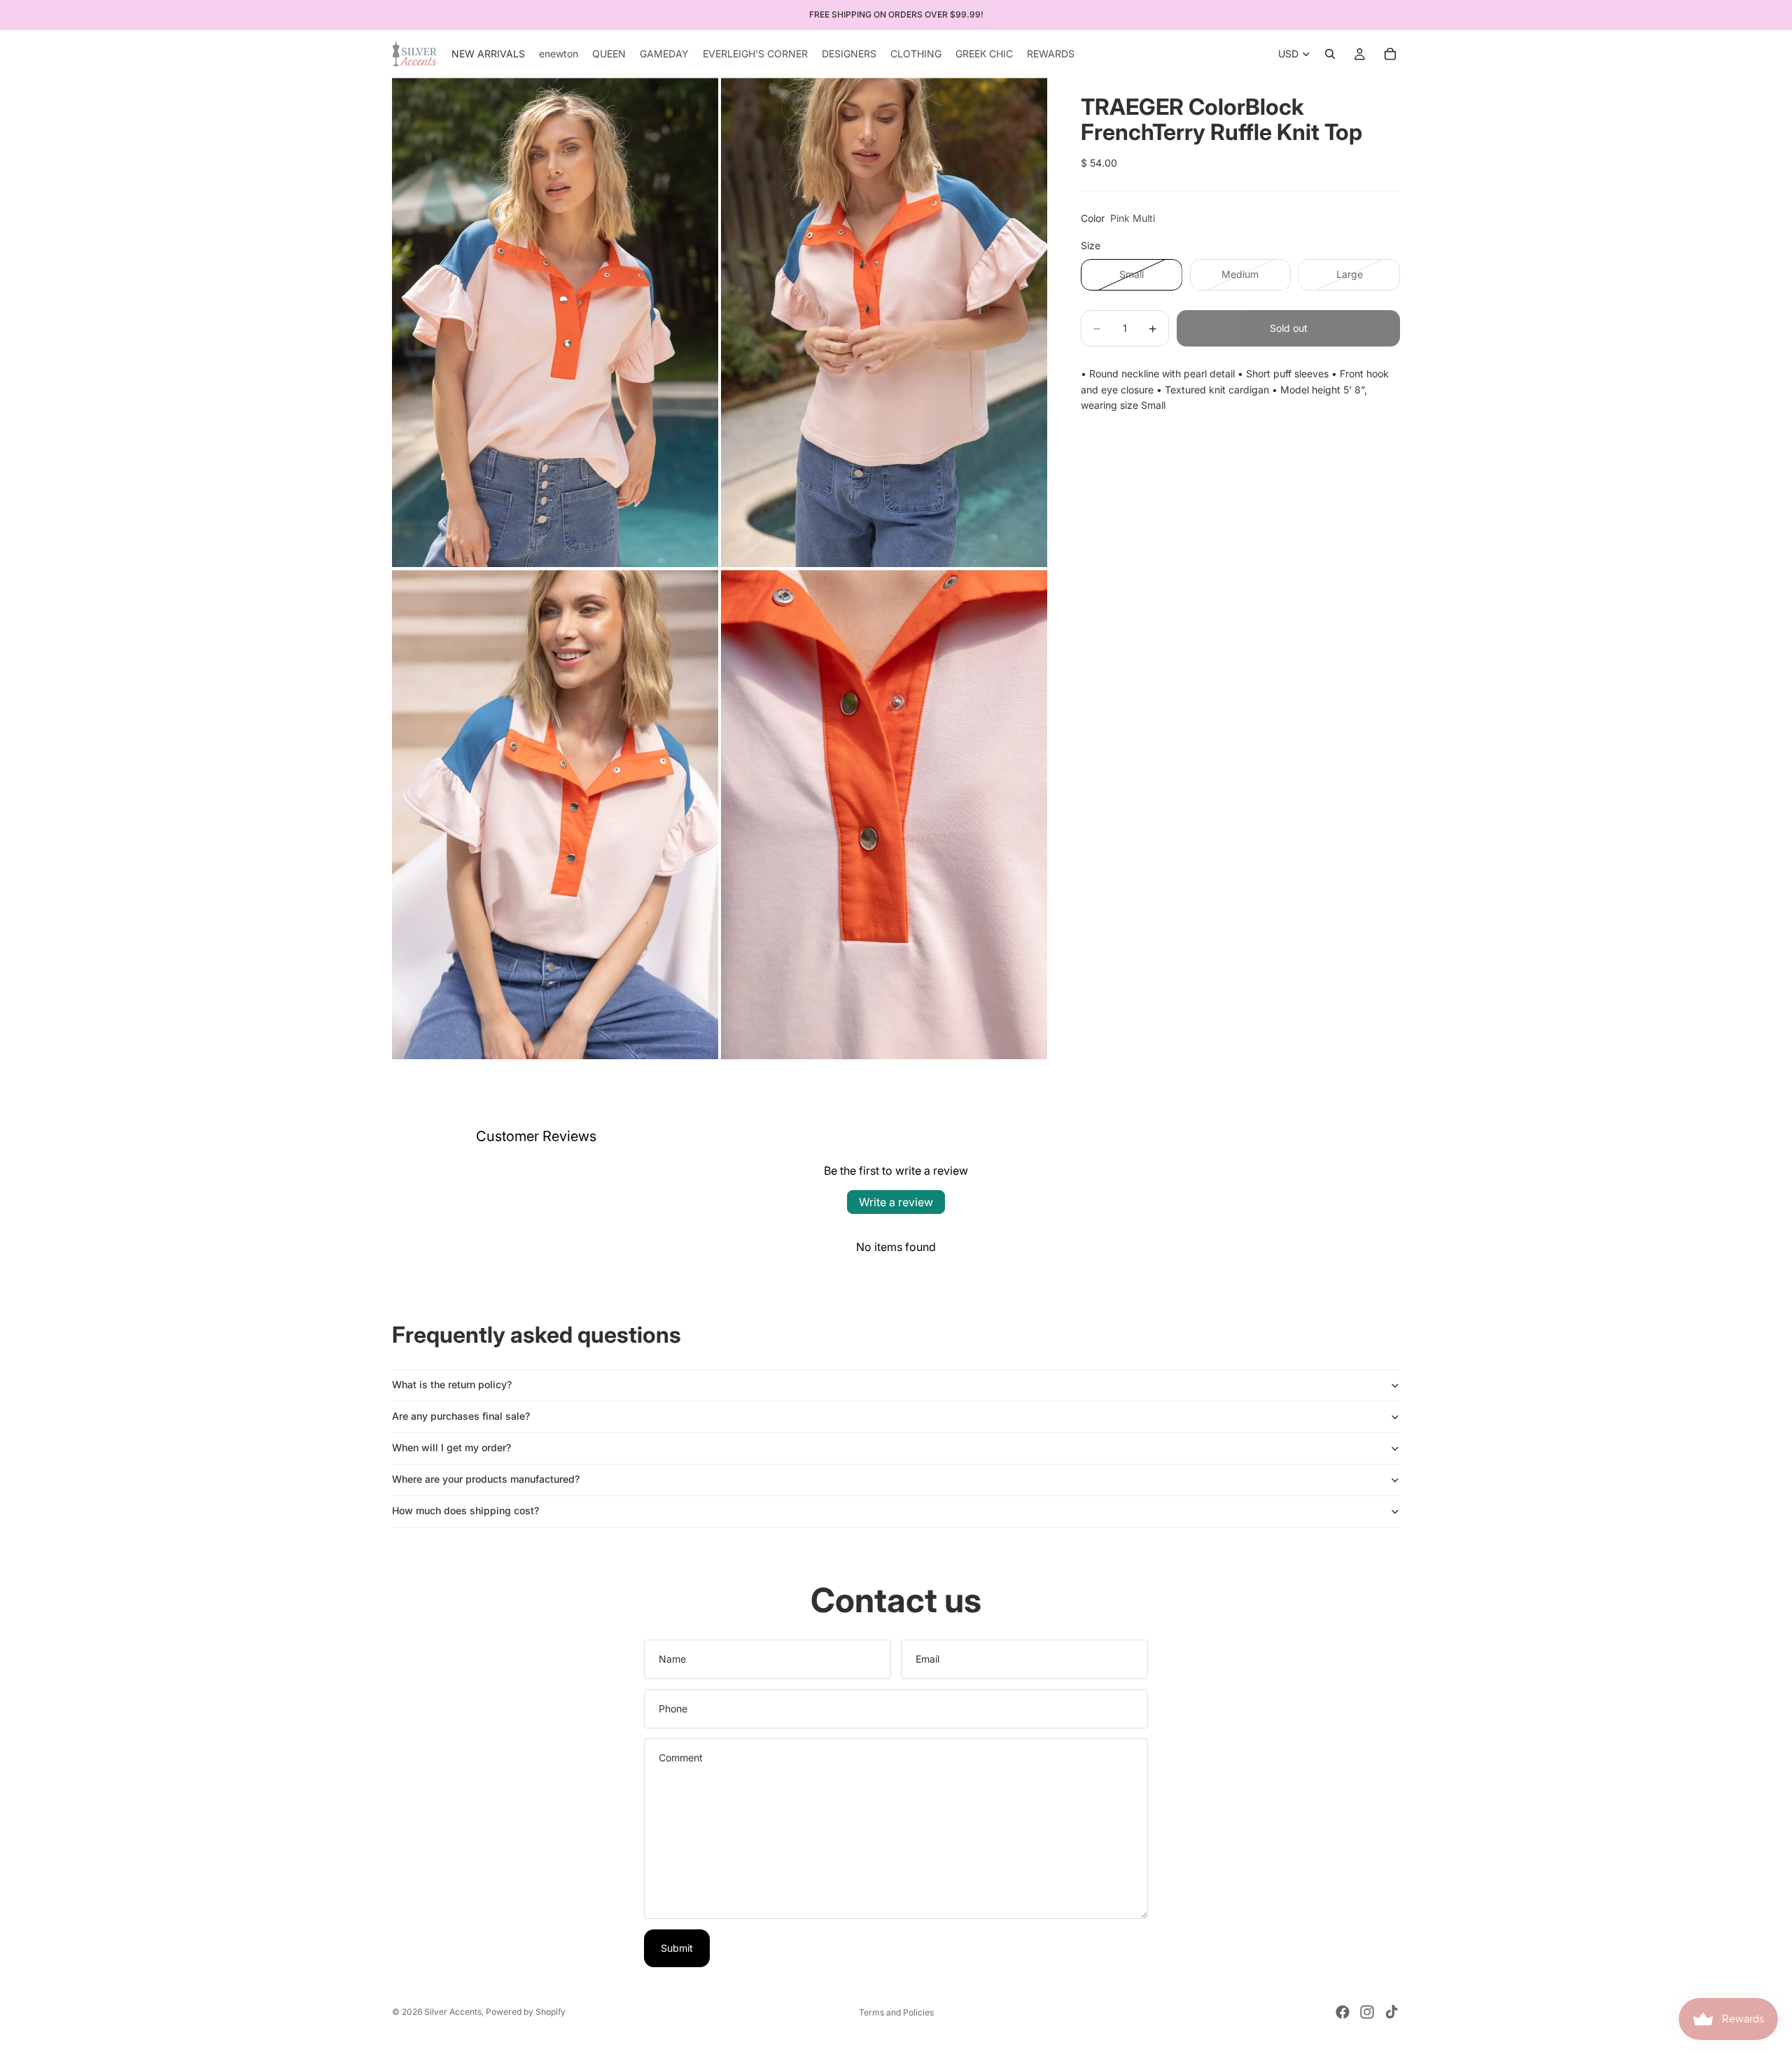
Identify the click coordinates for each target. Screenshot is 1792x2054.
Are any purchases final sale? (461, 1416)
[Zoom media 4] (884, 815)
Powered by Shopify (526, 2012)
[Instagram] (1367, 2012)
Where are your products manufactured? (486, 1479)
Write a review (896, 1202)
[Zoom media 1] (555, 322)
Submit (677, 1948)
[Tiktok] (1392, 2012)
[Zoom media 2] (884, 322)
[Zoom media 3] (555, 815)
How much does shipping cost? (465, 1510)
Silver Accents (453, 2012)
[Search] (1330, 54)
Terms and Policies (896, 2012)
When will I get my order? (451, 1447)
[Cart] (1390, 54)
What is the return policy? (452, 1384)
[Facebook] (1343, 2012)
